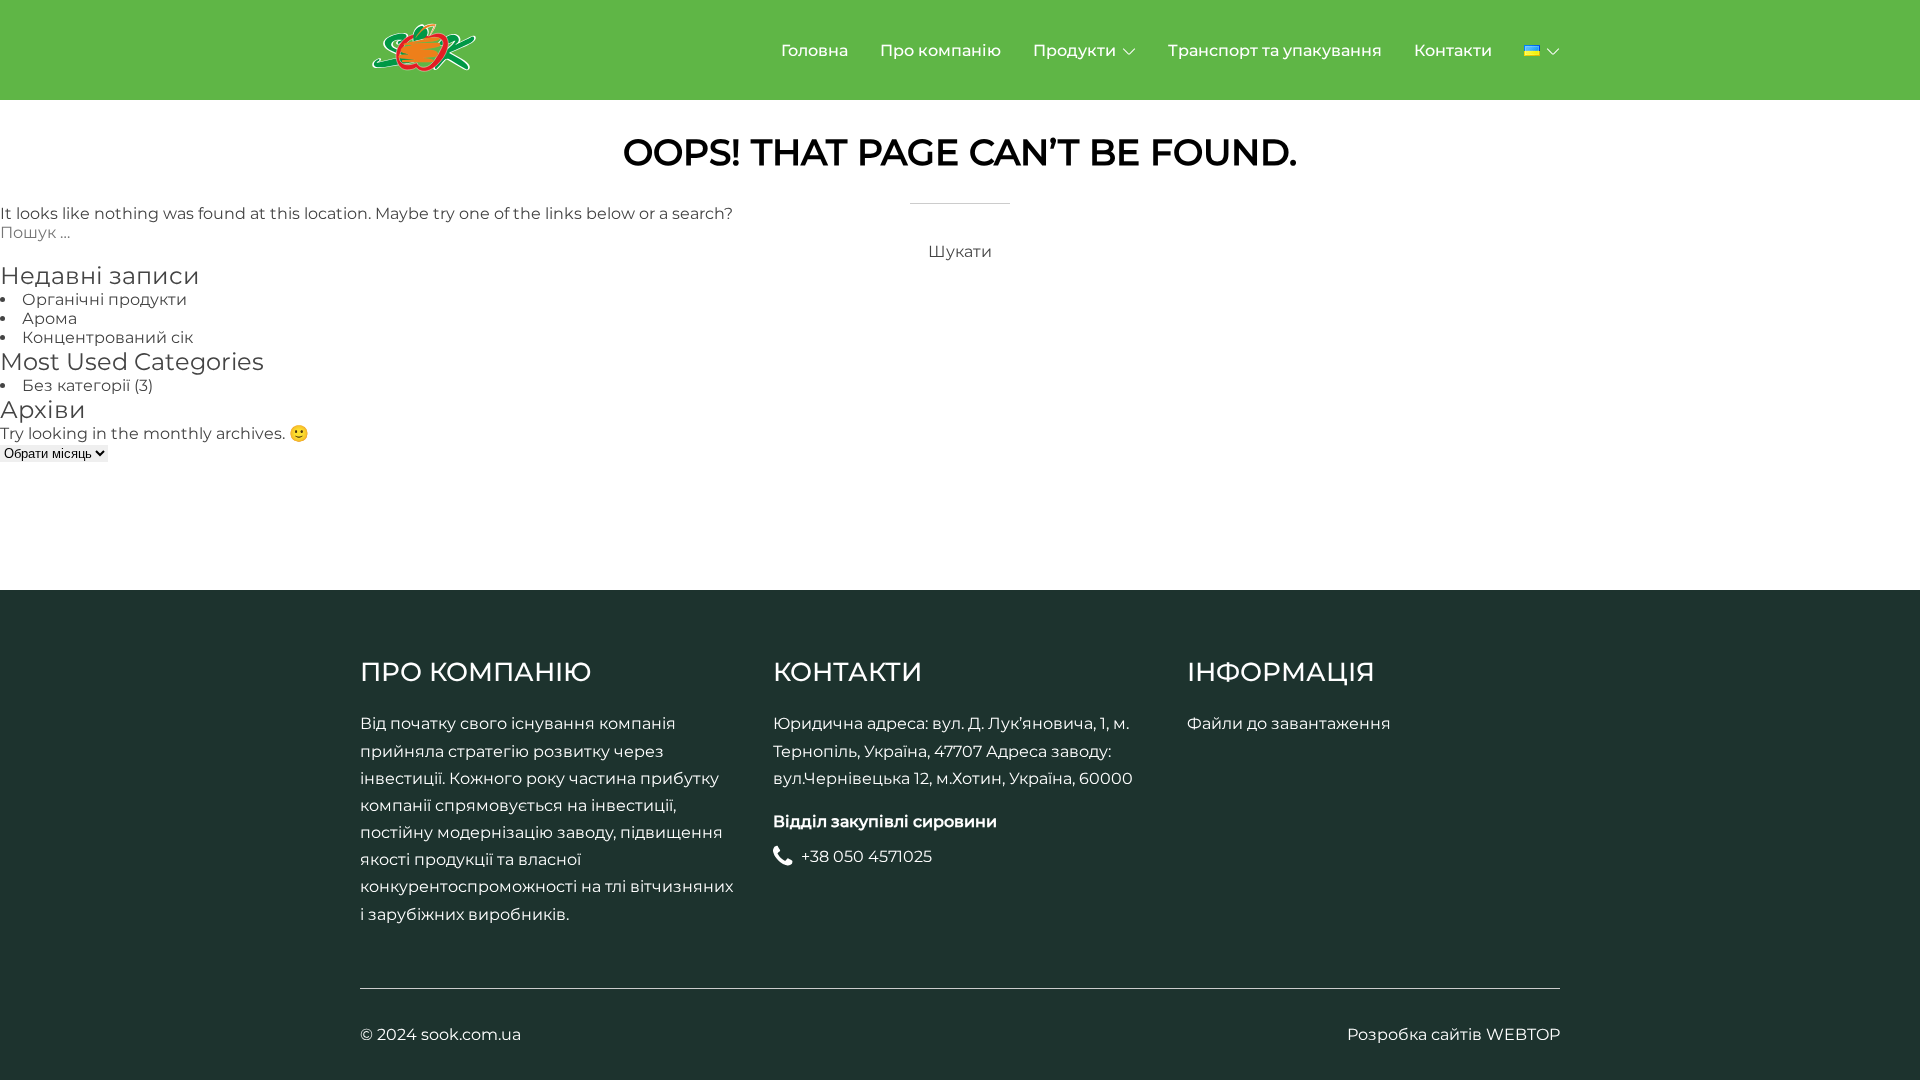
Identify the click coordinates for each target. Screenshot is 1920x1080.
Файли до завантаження (1289, 723)
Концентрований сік (107, 337)
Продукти (1074, 50)
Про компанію (940, 50)
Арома (49, 318)
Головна (814, 50)
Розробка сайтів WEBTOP (1453, 1034)
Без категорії (76, 385)
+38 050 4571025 (866, 856)
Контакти (1453, 50)
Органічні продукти (104, 299)
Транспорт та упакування (1275, 50)
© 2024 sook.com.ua (440, 1034)
